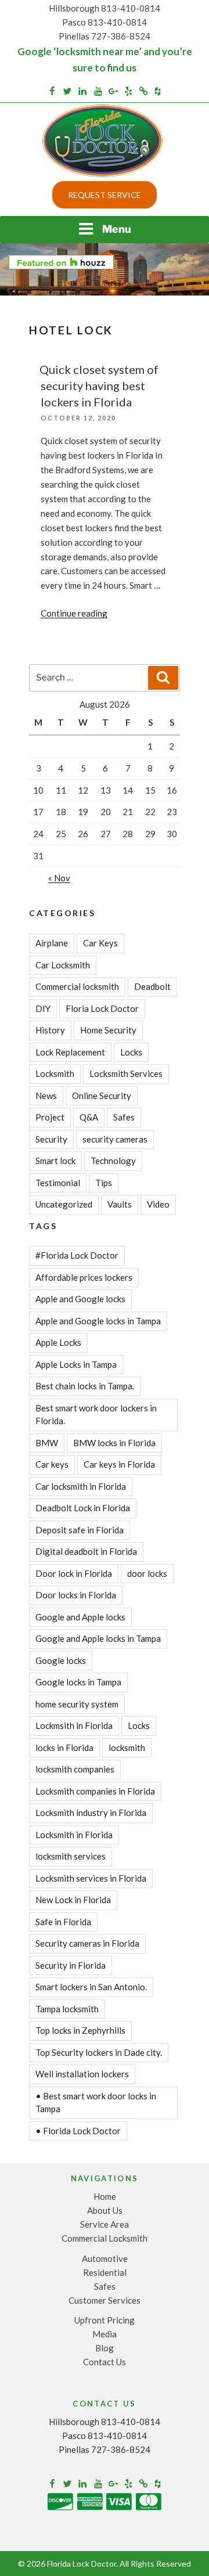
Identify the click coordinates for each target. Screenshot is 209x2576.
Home (105, 2196)
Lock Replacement (70, 1052)
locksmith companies (75, 1769)
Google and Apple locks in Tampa (98, 1638)
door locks (147, 1573)
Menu (117, 229)
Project (50, 1117)
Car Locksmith (63, 965)
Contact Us (105, 2362)
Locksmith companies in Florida (95, 1791)
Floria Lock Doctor (102, 1008)
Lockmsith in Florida (74, 1725)
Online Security (102, 1096)
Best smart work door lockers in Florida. (96, 1415)
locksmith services (71, 1856)
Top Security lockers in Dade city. (99, 2052)
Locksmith (55, 1073)
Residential (105, 2272)
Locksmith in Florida (74, 1835)
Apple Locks (58, 1342)
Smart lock (55, 1161)
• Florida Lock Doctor (78, 2131)
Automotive (105, 2258)
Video (158, 1204)
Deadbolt (152, 986)
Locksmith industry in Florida (91, 1813)
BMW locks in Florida (114, 1443)
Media (105, 2334)
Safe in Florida (63, 1922)
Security (51, 1139)
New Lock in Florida (73, 1900)
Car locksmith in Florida (81, 1486)
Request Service (105, 195)
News (46, 1096)
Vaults (120, 1204)
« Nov (59, 878)
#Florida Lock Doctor (77, 1255)
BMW (47, 1443)
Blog (105, 2348)
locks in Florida (64, 1748)
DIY (43, 1008)
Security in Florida (71, 1965)
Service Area (105, 2224)
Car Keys (100, 943)
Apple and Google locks (80, 1299)
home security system (77, 1704)
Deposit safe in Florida (80, 1530)
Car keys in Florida (119, 1464)
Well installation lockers (82, 2074)
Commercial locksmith (77, 986)
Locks (131, 1052)
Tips (104, 1183)
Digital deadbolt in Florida (86, 1551)
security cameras (115, 1139)
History (50, 1030)
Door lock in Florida (74, 1573)
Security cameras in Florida (87, 1943)
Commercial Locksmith (105, 2238)
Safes (124, 1117)
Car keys (52, 1464)
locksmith (127, 1748)
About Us (105, 2210)
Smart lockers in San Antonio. (91, 1987)
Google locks (61, 1660)
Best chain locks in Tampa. (85, 1386)
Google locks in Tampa (78, 1682)
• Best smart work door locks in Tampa (96, 2103)
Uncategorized (64, 1204)
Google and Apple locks (80, 1617)
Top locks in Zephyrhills (80, 2030)
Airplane (52, 943)
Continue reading (74, 613)
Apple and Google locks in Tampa (98, 1321)
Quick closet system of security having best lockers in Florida (99, 386)
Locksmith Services (126, 1073)
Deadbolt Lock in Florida (83, 1508)
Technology (113, 1161)
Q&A (89, 1117)
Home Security (108, 1030)
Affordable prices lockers (84, 1277)
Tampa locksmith (67, 2009)
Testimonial (58, 1183)
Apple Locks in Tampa (76, 1364)
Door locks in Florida (76, 1595)
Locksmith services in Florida (91, 1878)
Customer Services (105, 2300)
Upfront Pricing (105, 2320)
